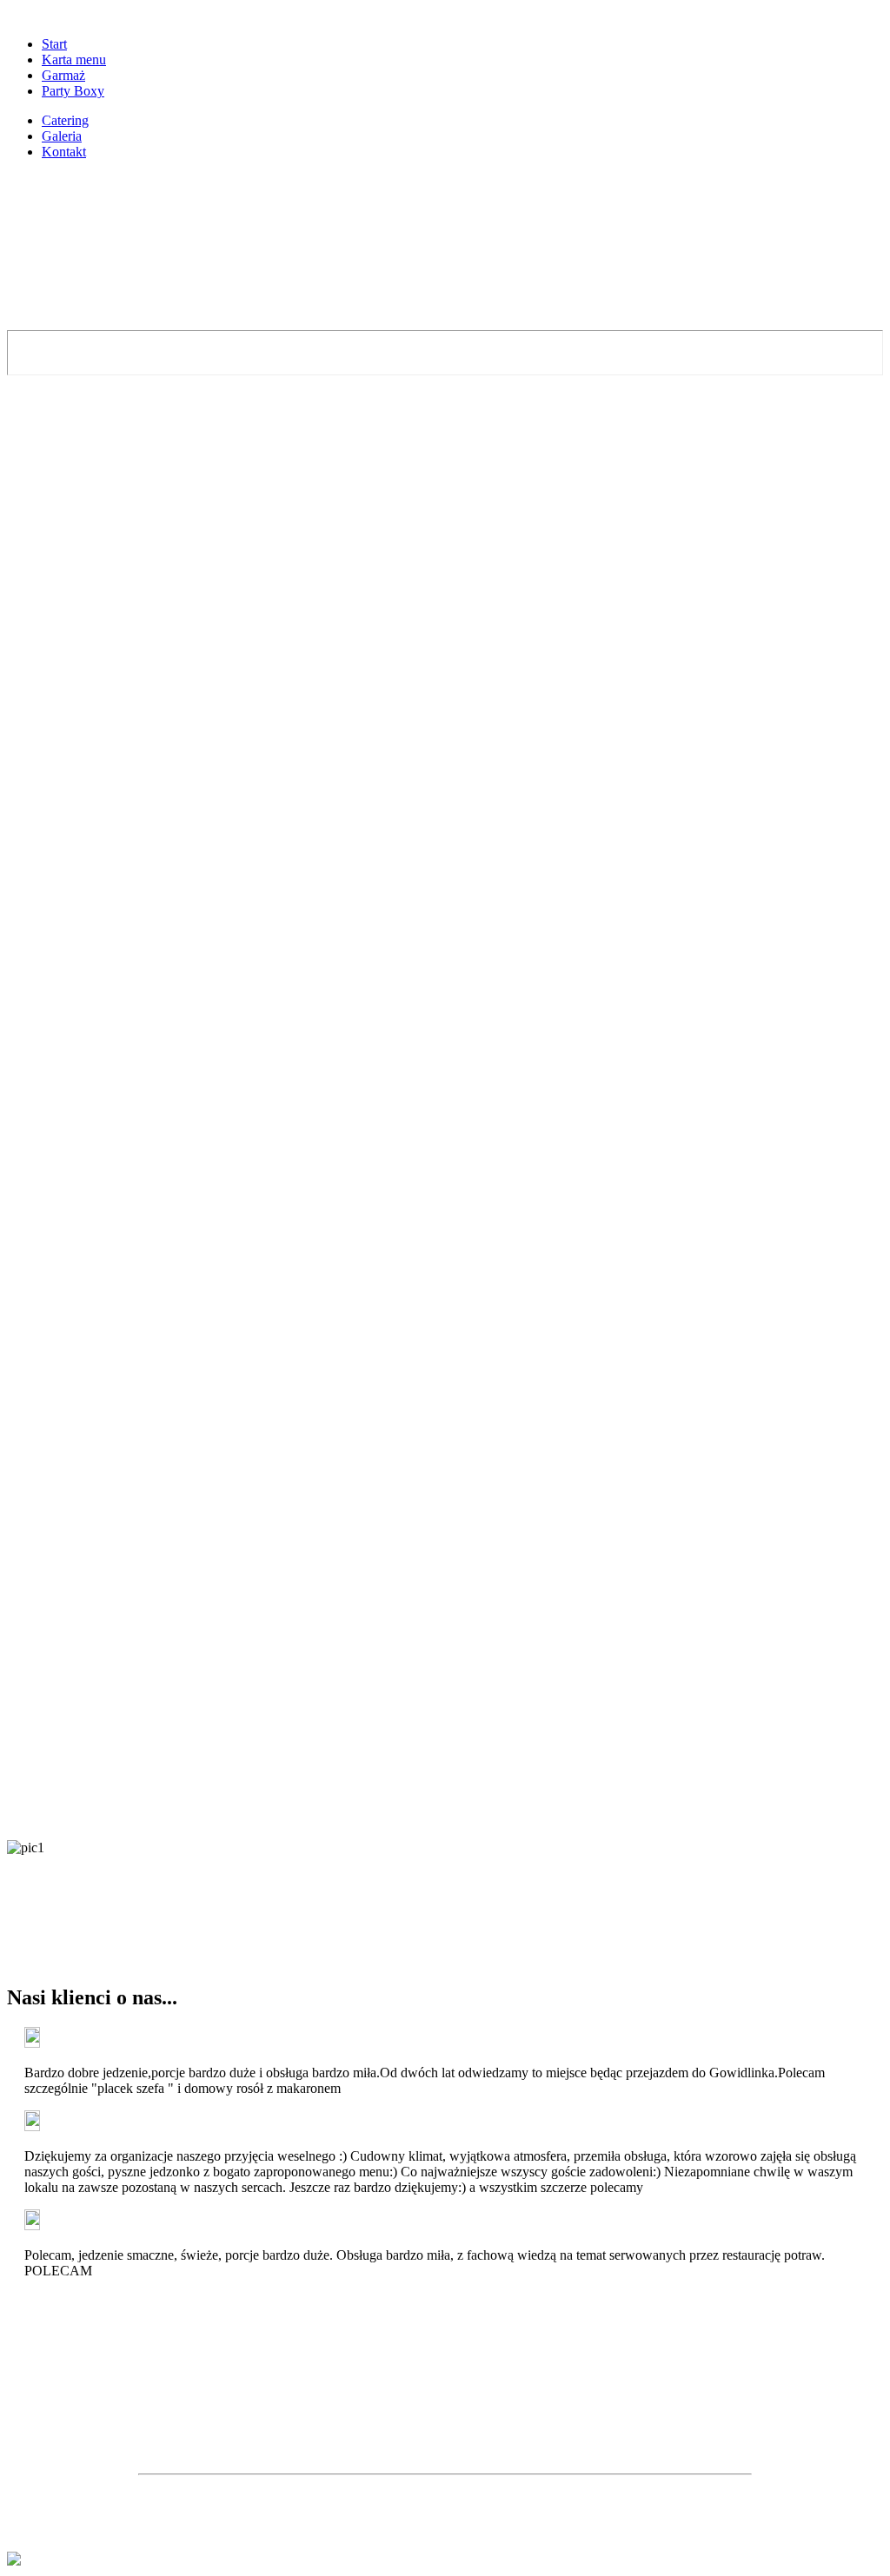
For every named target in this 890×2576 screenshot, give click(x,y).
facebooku (504, 2441)
